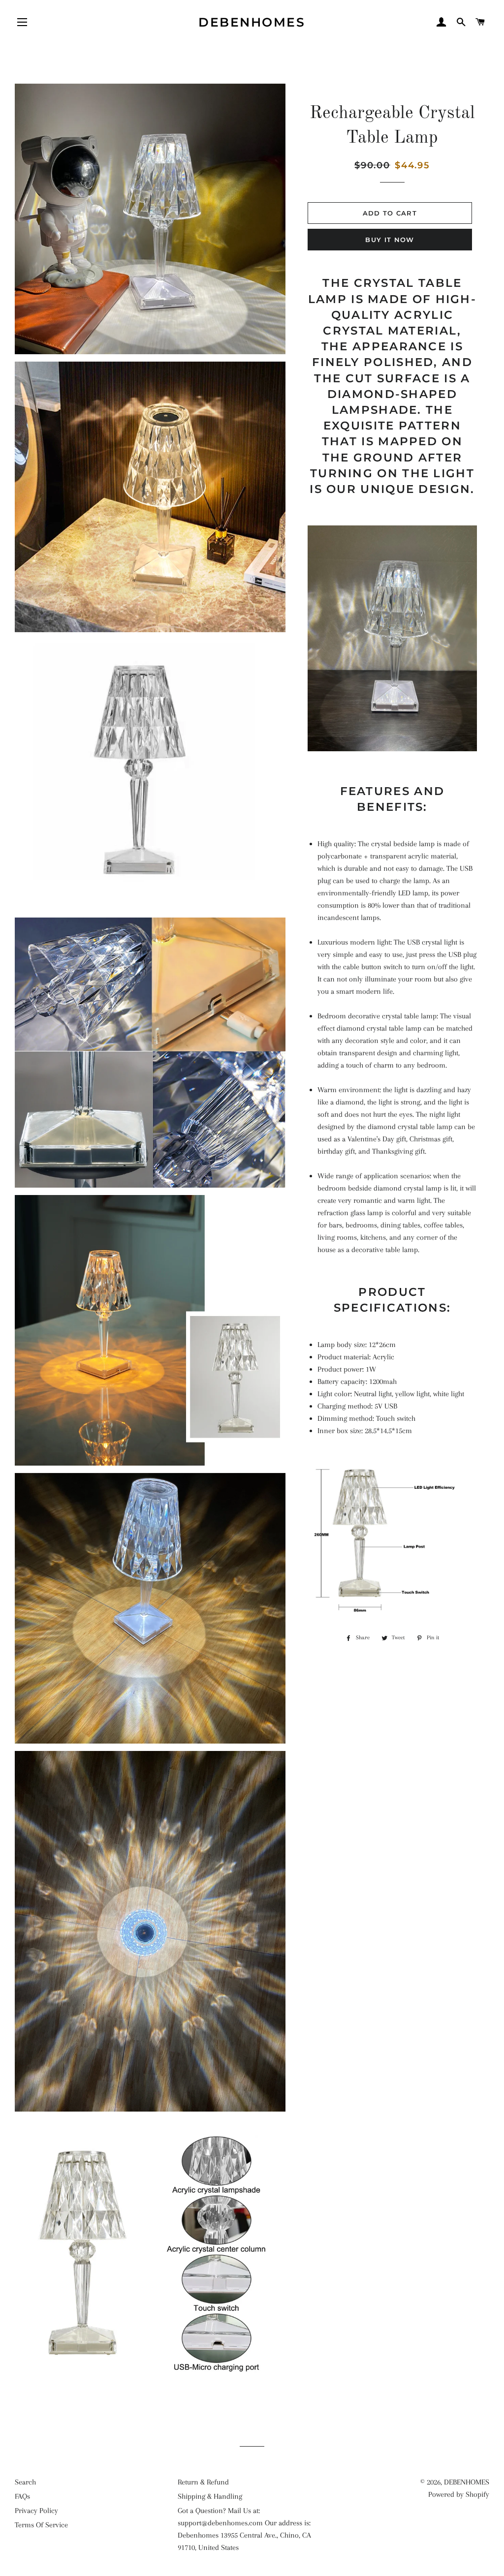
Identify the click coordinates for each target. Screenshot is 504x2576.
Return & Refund (203, 2482)
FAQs (22, 2496)
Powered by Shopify (459, 2494)
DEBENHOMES (252, 22)
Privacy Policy (36, 2511)
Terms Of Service (41, 2525)
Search (25, 2482)
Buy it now (390, 240)
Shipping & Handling (210, 2496)
